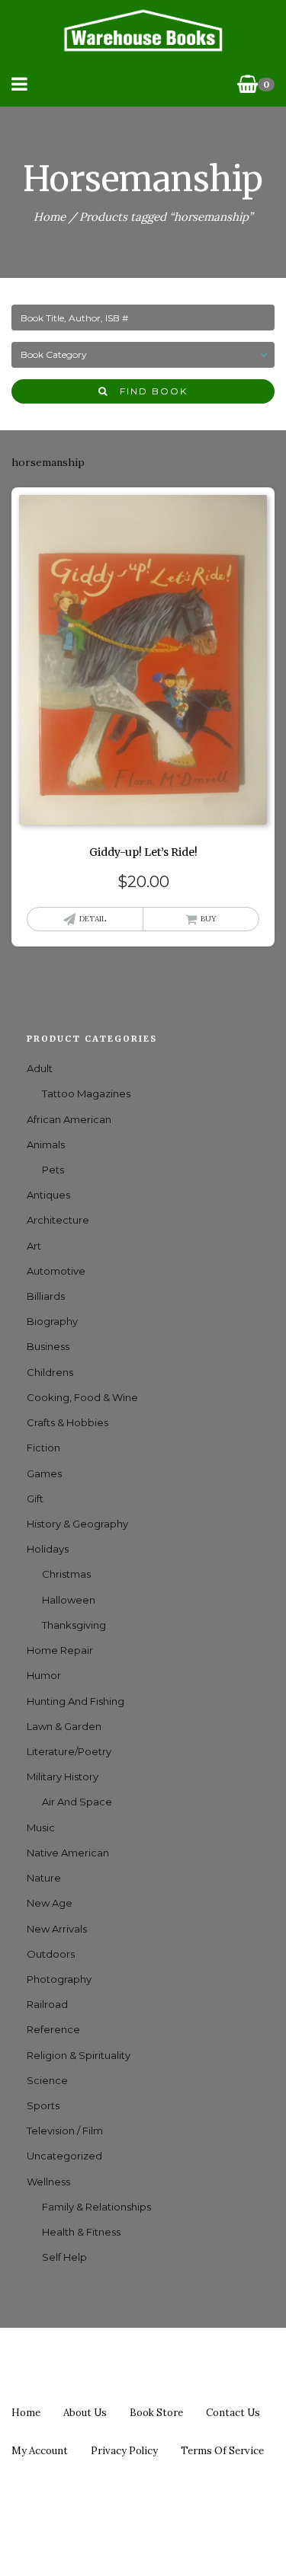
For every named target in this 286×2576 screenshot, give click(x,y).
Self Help (64, 2257)
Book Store (156, 2413)
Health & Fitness (81, 2232)
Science (47, 2080)
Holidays (48, 1549)
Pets (53, 1170)
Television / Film (65, 2131)
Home (50, 217)
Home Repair (60, 1650)
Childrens (50, 1372)
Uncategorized (64, 2156)
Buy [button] (209, 919)
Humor (44, 1675)
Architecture (58, 1220)
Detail (93, 919)
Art (34, 1246)
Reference (53, 2029)
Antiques (48, 1195)
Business (48, 1346)
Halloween (69, 1600)
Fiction (43, 1448)
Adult (40, 1068)
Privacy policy (124, 2451)
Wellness (48, 2182)
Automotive (56, 1271)
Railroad (47, 2004)
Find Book (148, 391)
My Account (40, 2451)
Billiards (46, 1296)
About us (85, 2413)
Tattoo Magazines (86, 1093)
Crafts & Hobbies (67, 1422)
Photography (59, 1979)
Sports (43, 2105)
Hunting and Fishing (76, 1701)
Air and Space (77, 1802)
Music (41, 1827)
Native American (68, 1853)
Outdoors (51, 1954)
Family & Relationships (96, 2207)
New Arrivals (57, 1929)
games (44, 1473)
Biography (52, 1321)
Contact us (233, 2413)
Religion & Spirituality (79, 2055)
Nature (44, 1878)
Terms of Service (222, 2451)
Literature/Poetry (69, 1751)
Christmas (66, 1574)
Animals (46, 1144)
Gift (35, 1499)
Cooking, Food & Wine (82, 1397)
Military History (63, 1776)
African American (69, 1119)
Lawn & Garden (64, 1726)
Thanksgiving (74, 1625)
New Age (50, 1903)
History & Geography (77, 1524)
